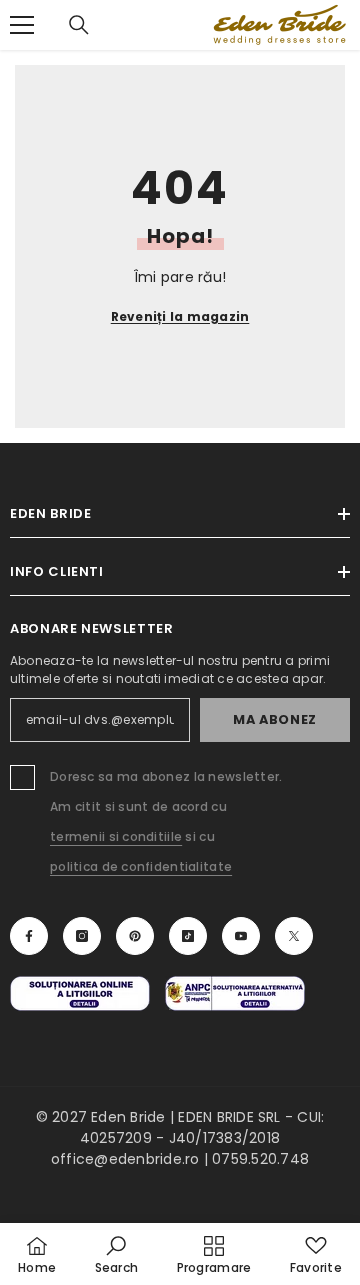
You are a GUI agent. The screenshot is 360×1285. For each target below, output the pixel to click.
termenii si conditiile (116, 836)
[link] (117, 1254)
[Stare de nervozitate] (294, 936)
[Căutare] (79, 25)
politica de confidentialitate (141, 866)
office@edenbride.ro (125, 1159)
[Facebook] (29, 936)
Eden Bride (128, 1117)
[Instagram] (82, 936)
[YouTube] (241, 936)
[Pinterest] (135, 936)
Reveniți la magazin (180, 316)
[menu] (22, 25)
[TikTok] (188, 936)
